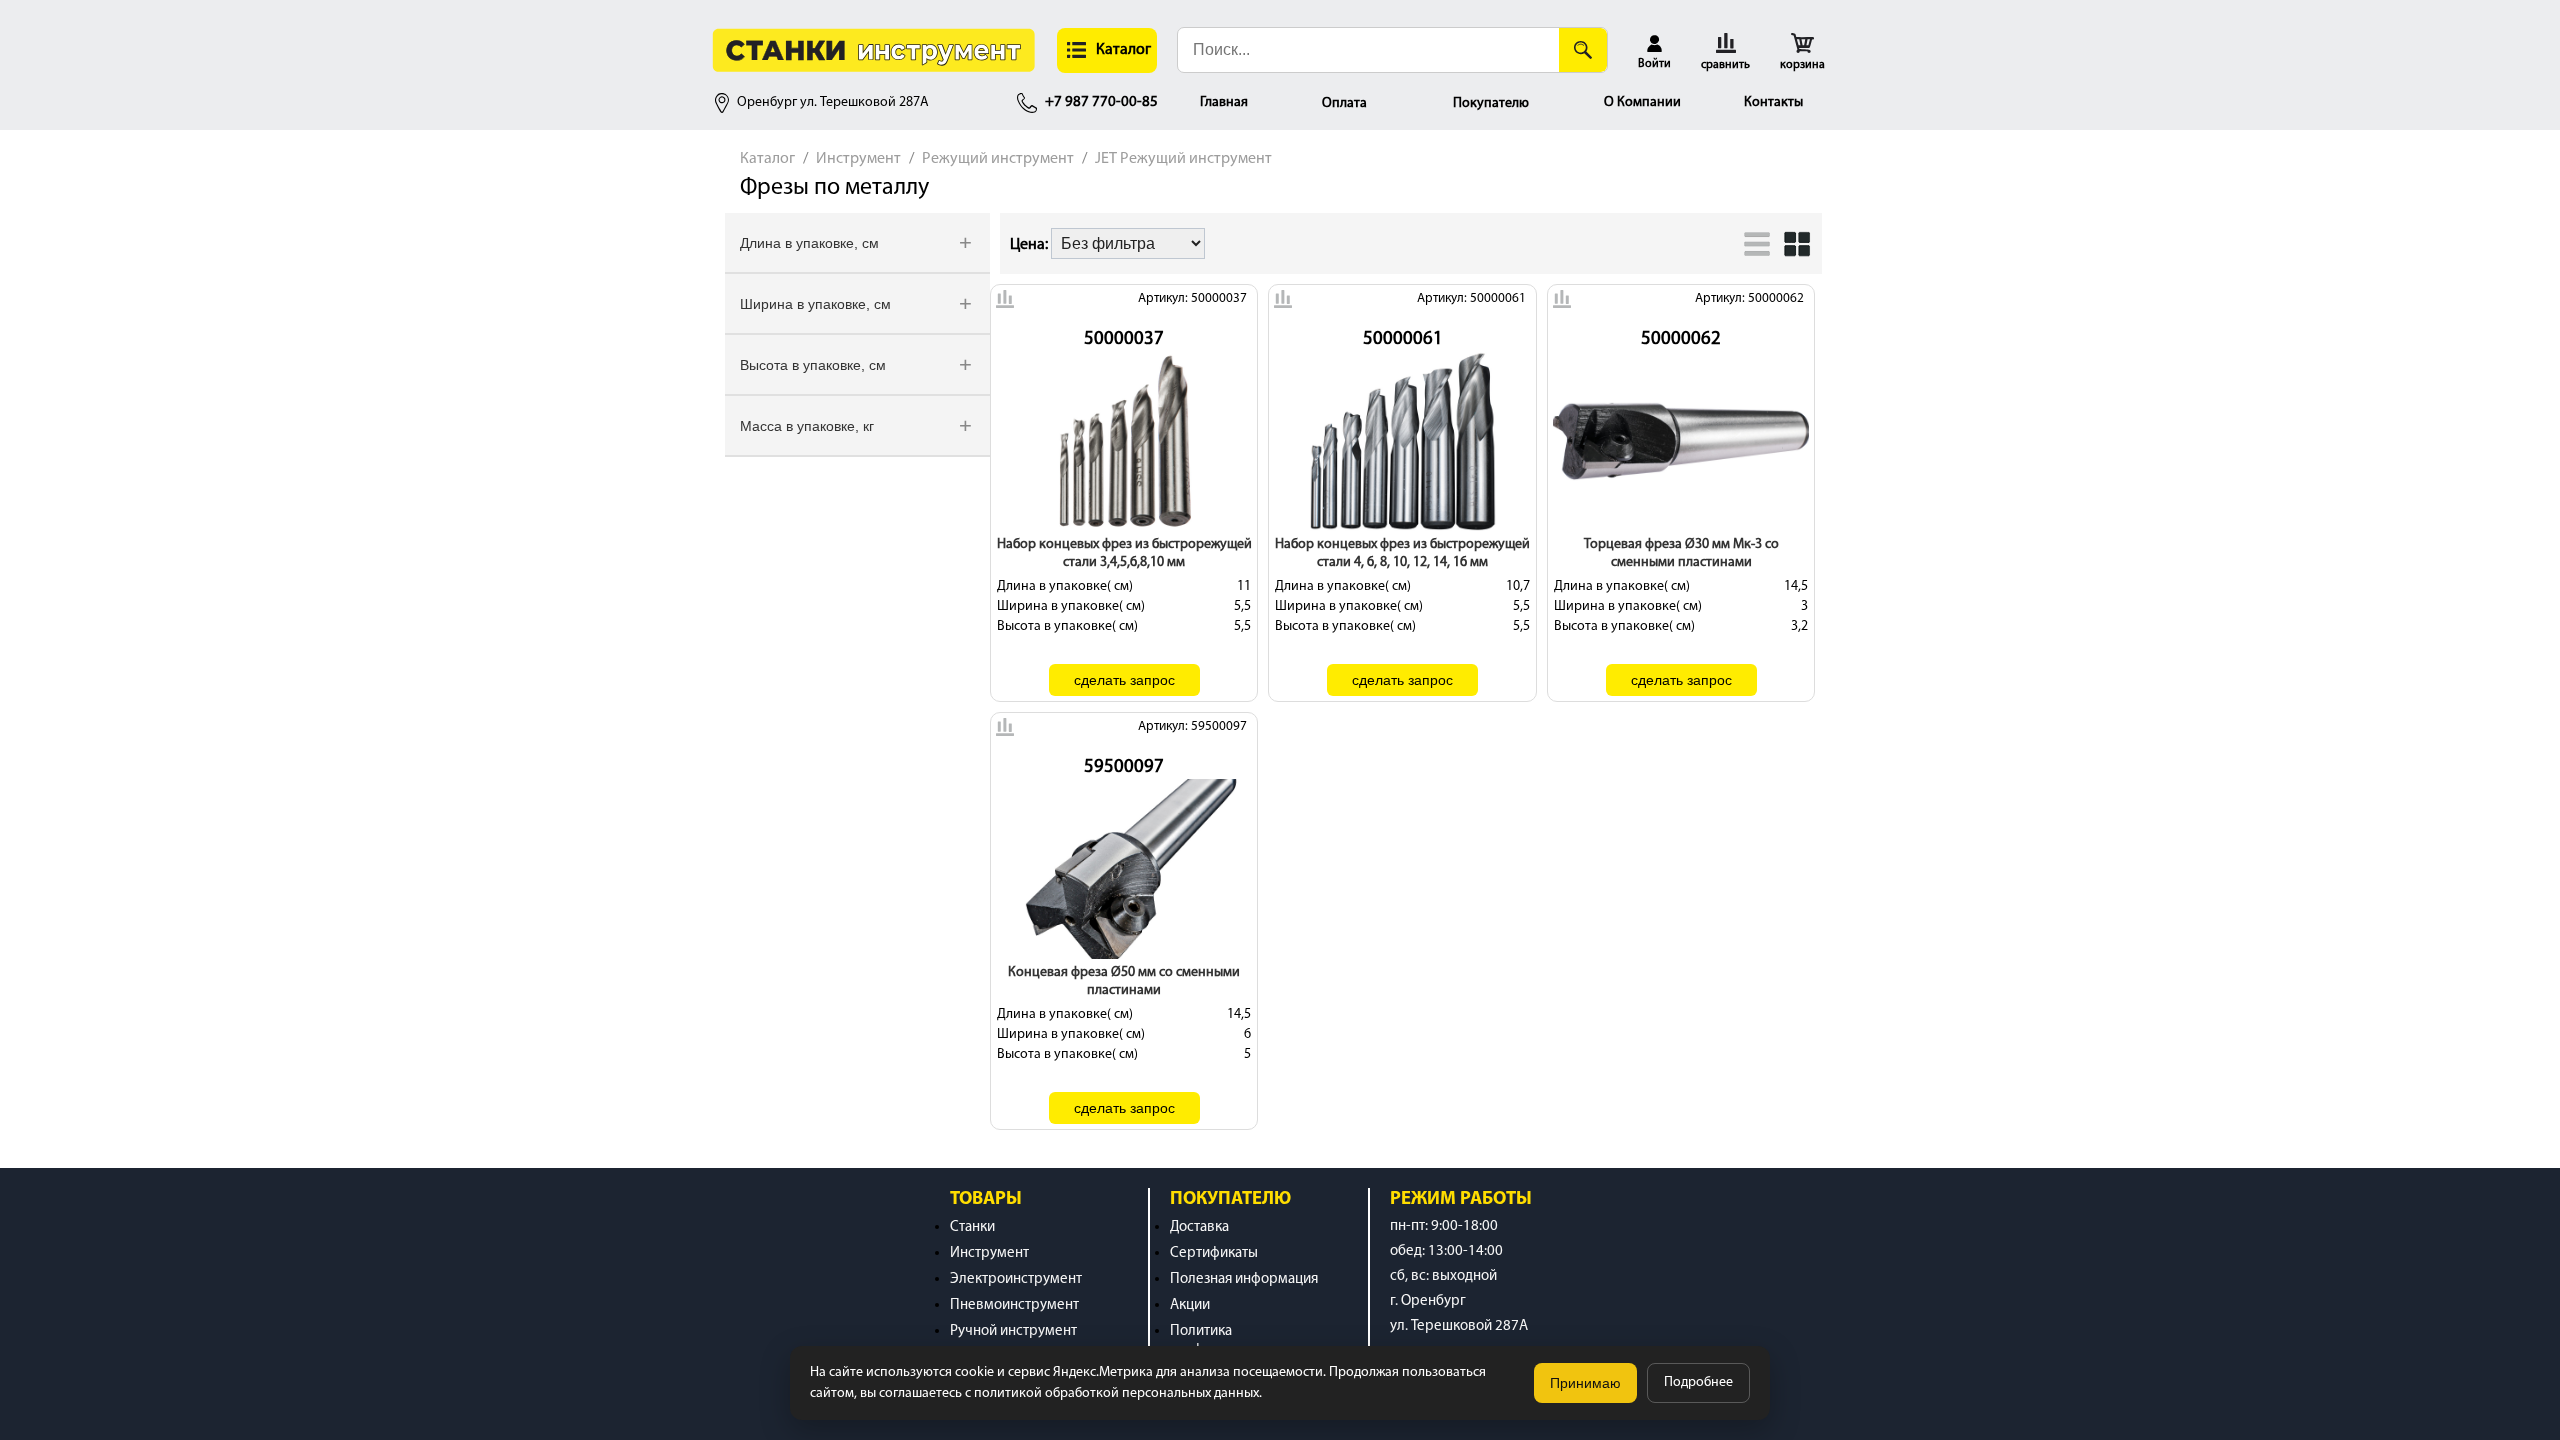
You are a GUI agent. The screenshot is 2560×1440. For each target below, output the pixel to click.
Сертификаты (1214, 1253)
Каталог (767, 159)
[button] (1107, 50)
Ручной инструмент (1013, 1331)
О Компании (1642, 102)
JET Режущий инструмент (1183, 159)
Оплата (1344, 103)
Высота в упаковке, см (813, 365)
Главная (1224, 102)
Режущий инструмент (998, 159)
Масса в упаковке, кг (807, 426)
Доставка (1199, 1227)
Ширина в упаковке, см (815, 304)
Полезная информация (1244, 1279)
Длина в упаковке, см (809, 243)
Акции (1190, 1305)
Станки (972, 1227)
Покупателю (1491, 103)
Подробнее (1698, 1382)
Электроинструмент (1016, 1279)
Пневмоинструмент (1014, 1305)
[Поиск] (1583, 50)
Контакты (1773, 102)
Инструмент (858, 159)
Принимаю (1585, 1383)
